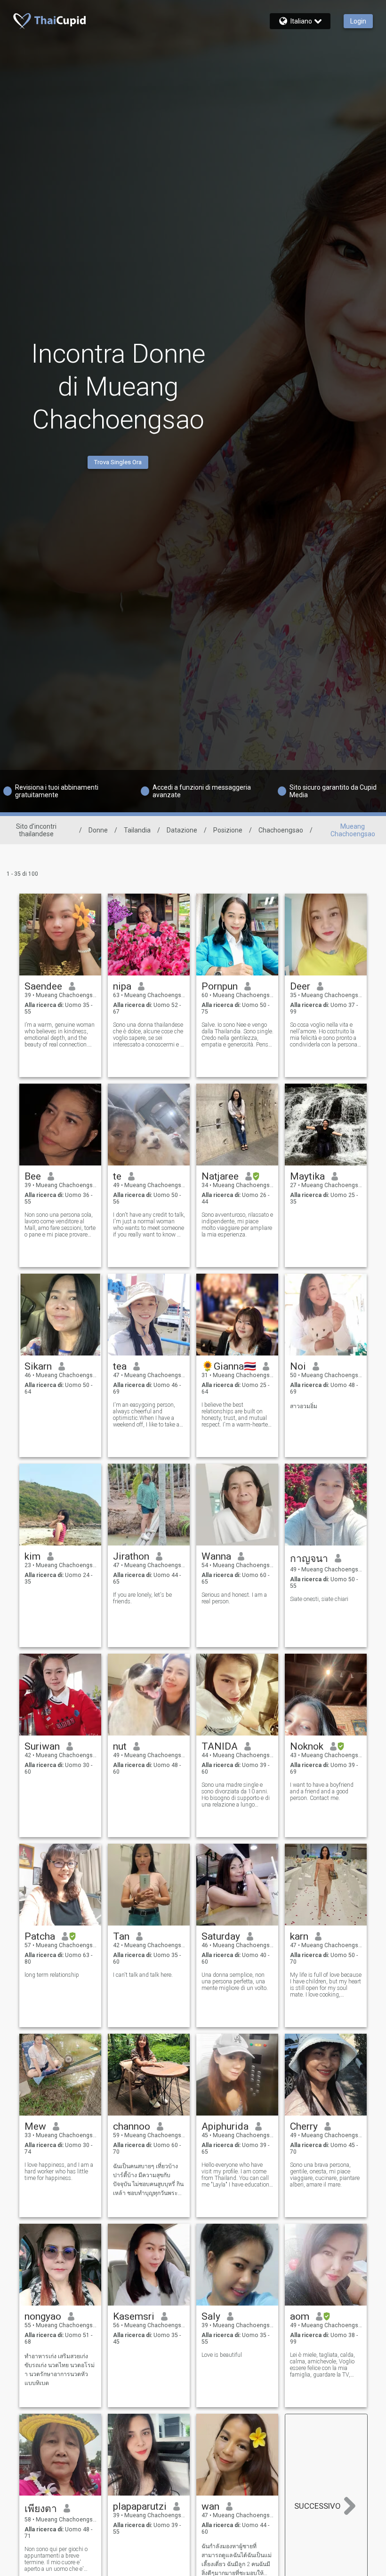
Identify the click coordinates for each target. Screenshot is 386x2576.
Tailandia (137, 830)
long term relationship (52, 1975)
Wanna (216, 1556)
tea (120, 1366)
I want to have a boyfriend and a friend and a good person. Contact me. (322, 1791)
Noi (298, 1366)
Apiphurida (225, 2126)
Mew (35, 2126)
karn (299, 1936)
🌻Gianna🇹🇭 (229, 1366)
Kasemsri (134, 2316)
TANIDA (220, 1746)
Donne (98, 830)
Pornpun (220, 986)
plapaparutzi (140, 2506)
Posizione (228, 830)
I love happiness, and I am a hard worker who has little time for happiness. (59, 2172)
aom (300, 2316)
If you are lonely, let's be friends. (142, 1598)
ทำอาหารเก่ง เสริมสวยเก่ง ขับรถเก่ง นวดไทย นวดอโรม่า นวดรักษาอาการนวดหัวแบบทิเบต (60, 2370)
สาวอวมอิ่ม (304, 1406)
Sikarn (38, 1366)
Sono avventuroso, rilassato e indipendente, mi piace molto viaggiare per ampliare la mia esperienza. (237, 1225)
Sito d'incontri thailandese (36, 830)
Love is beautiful (222, 2355)
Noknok (307, 1746)
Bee (33, 1176)
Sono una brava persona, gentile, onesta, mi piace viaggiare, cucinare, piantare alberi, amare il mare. (325, 2175)
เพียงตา (41, 2509)
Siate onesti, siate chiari (319, 1599)
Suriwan (42, 1746)
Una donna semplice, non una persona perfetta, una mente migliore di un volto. (235, 1982)
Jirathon (131, 1556)
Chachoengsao (281, 830)
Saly (211, 2316)
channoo (132, 2126)
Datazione (182, 830)
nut (120, 1746)
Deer (300, 986)
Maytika (307, 1176)
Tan (121, 1936)
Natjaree (220, 1176)
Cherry (304, 2126)
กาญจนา (309, 1559)
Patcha (40, 1936)
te (117, 1176)
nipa (122, 986)
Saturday (221, 1936)
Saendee (43, 986)
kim (32, 1556)
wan (210, 2506)
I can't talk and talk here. (143, 1975)
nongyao (43, 2316)
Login (358, 21)
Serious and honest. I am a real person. (234, 1598)
